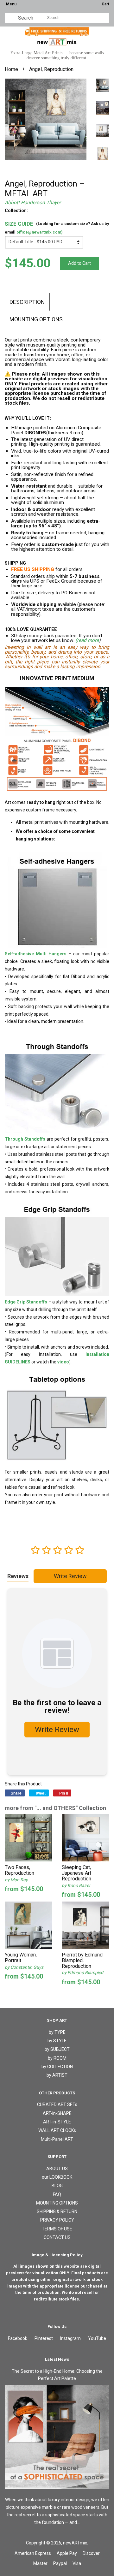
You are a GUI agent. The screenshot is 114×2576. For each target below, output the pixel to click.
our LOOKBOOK (57, 2177)
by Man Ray (16, 1880)
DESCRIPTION (27, 302)
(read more (87, 640)
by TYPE (57, 2032)
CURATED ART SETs (57, 2104)
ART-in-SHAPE (57, 2113)
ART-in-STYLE (57, 2122)
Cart (105, 4)
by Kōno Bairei (76, 1885)
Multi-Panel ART (57, 2139)
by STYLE (57, 2041)
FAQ (57, 2194)
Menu (11, 4)
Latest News (57, 2359)
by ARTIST (57, 2075)
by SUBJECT (57, 2049)
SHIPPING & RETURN (57, 2211)
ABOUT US (57, 2169)
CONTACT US (57, 2237)
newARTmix (75, 2543)
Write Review (70, 1576)
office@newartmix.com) (39, 232)
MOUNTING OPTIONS (36, 319)
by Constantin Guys (24, 1967)
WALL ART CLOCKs (57, 2130)
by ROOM (57, 2058)
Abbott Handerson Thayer (33, 203)
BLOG (57, 2186)
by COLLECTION (57, 2067)
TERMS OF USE (57, 2229)
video (63, 1362)
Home (11, 69)
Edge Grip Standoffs (26, 1302)
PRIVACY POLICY (57, 2220)
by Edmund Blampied (82, 1973)
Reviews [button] (18, 1576)
